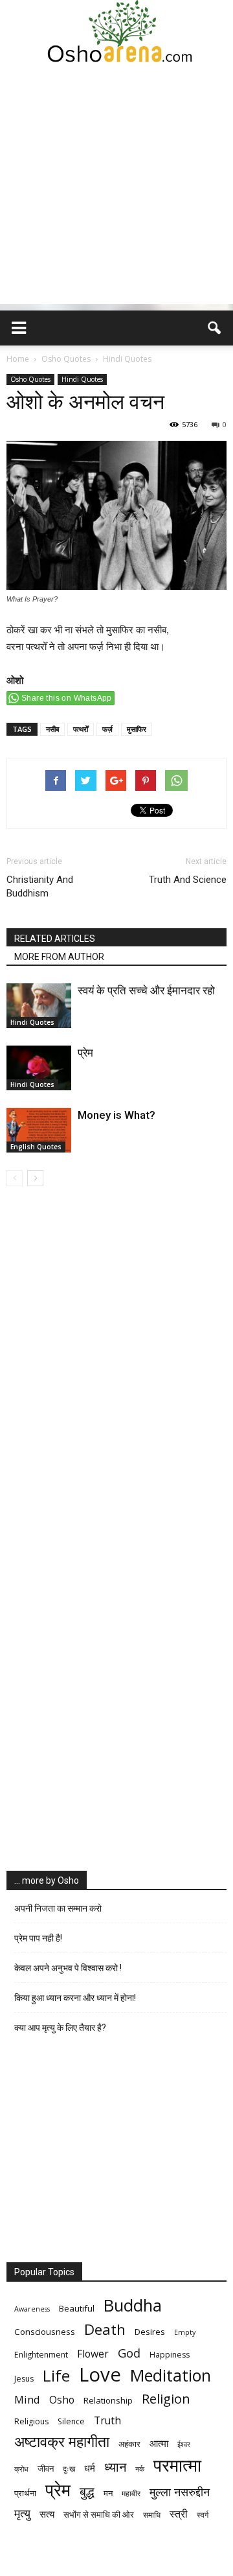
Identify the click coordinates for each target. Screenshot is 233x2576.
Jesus (24, 2379)
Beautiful (77, 2308)
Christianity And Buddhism (40, 886)
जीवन (46, 2468)
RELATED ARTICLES (55, 939)
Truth (107, 2421)
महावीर (131, 2493)
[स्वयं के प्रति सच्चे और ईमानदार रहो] (39, 1006)
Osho (62, 2400)
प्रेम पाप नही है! (38, 1938)
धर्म (90, 2468)
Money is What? (116, 1115)
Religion (166, 2399)
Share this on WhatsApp (67, 698)
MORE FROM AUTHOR (59, 957)
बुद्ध (87, 2491)
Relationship (108, 2400)
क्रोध (21, 2469)
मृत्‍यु (22, 2513)
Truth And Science (188, 880)
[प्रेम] (39, 1068)
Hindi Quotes (82, 379)
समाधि (152, 2515)
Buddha (133, 2305)
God (129, 2353)
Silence (71, 2421)
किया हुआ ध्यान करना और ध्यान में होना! (75, 1998)
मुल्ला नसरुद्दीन (180, 2491)
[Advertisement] (116, 187)
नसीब (52, 729)
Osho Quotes (30, 379)
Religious (31, 2421)
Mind (27, 2399)
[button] (215, 328)
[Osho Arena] (116, 32)
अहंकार (129, 2444)
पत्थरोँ (81, 729)
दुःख (69, 2469)
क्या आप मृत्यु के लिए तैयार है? (60, 2028)
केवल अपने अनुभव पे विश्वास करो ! (68, 1968)
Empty (185, 2332)
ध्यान (115, 2467)
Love (100, 2375)
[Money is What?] (39, 1130)
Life (56, 2375)
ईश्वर (184, 2444)
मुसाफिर (137, 729)
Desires (150, 2332)
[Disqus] (116, 1369)
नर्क (140, 2469)
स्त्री (179, 2514)
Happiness (170, 2355)
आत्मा (159, 2443)
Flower (93, 2354)
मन (108, 2493)
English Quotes (36, 1147)
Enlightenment (41, 2355)
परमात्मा (177, 2465)
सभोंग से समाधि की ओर (99, 2514)
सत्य (47, 2514)
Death (105, 2329)
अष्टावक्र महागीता (62, 2441)
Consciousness (45, 2332)
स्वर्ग (203, 2515)
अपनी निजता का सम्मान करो (58, 1908)
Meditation (171, 2375)
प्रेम (85, 1053)
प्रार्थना (25, 2493)
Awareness (32, 2309)
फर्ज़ (107, 729)
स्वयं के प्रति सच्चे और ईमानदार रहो (146, 990)
